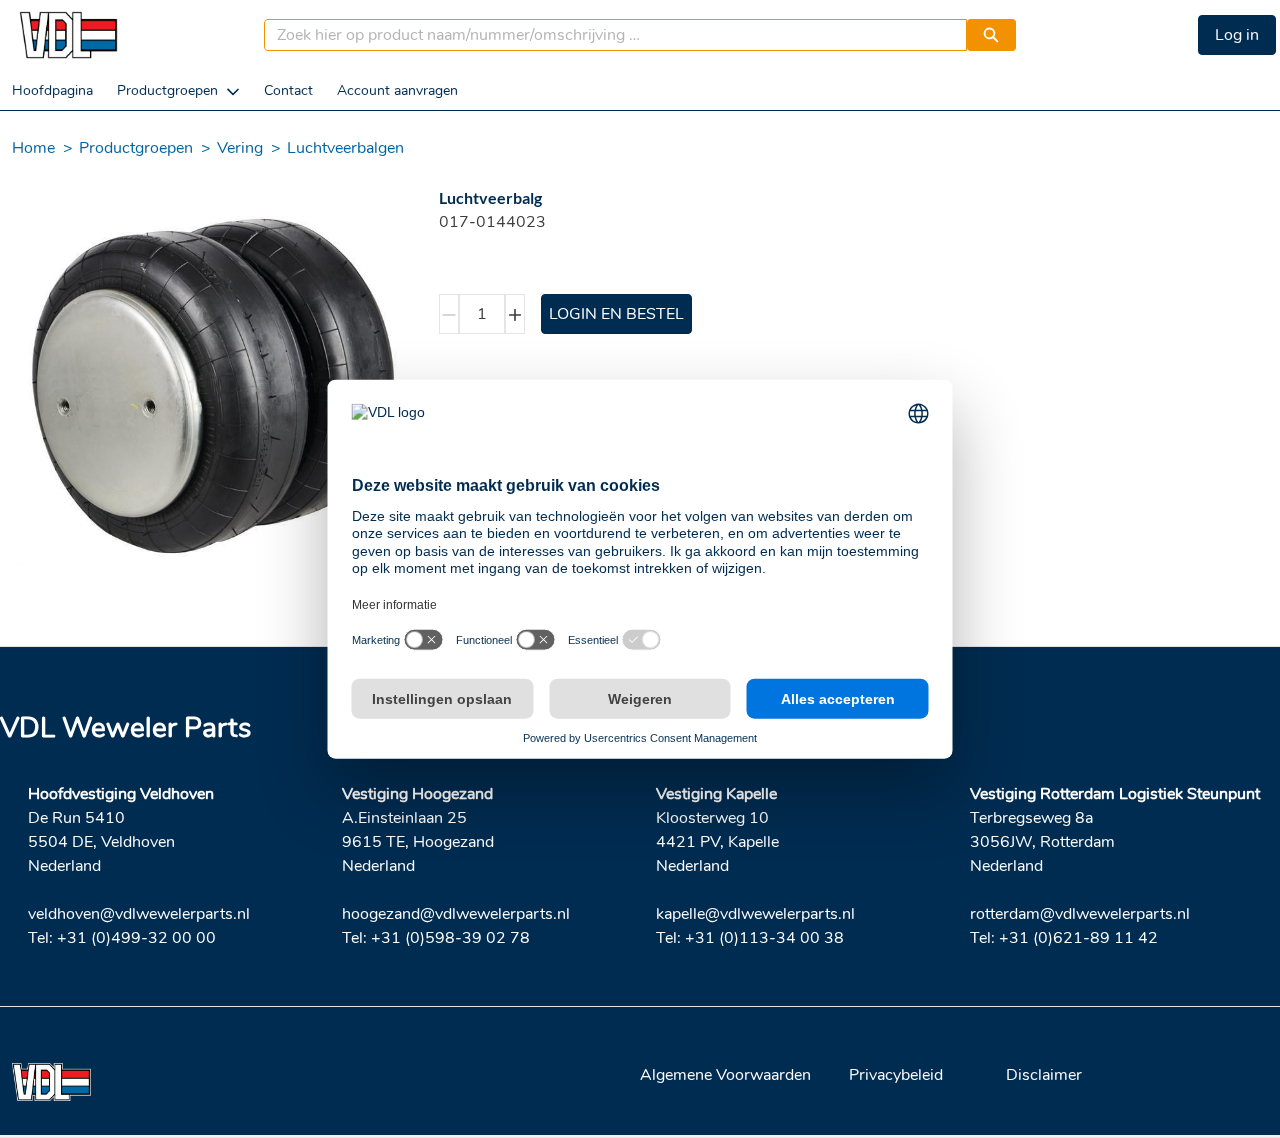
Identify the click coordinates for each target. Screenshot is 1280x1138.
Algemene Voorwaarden (725, 1075)
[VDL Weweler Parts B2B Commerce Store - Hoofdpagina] (68, 35)
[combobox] (607, 35)
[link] (52, 90)
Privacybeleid (896, 1075)
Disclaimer (1044, 1075)
